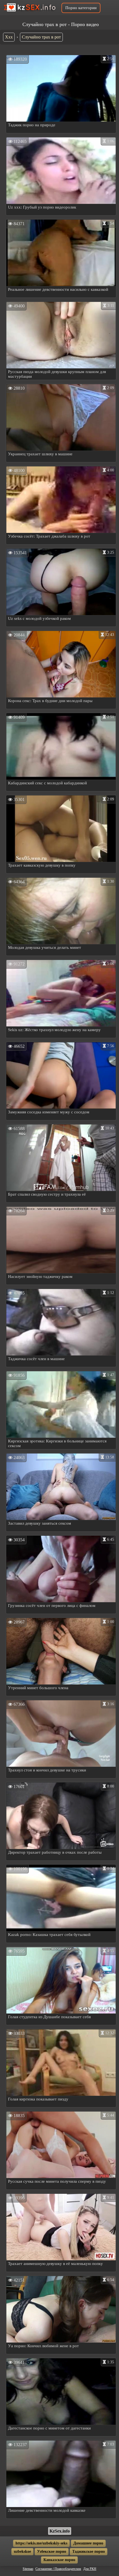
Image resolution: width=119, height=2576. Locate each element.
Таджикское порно (89, 2551)
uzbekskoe (22, 2551)
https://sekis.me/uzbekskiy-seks (41, 2543)
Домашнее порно (88, 2543)
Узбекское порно (52, 2551)
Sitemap (28, 2569)
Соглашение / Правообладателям (58, 2569)
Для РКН (90, 2569)
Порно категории (81, 8)
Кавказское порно (59, 2560)
